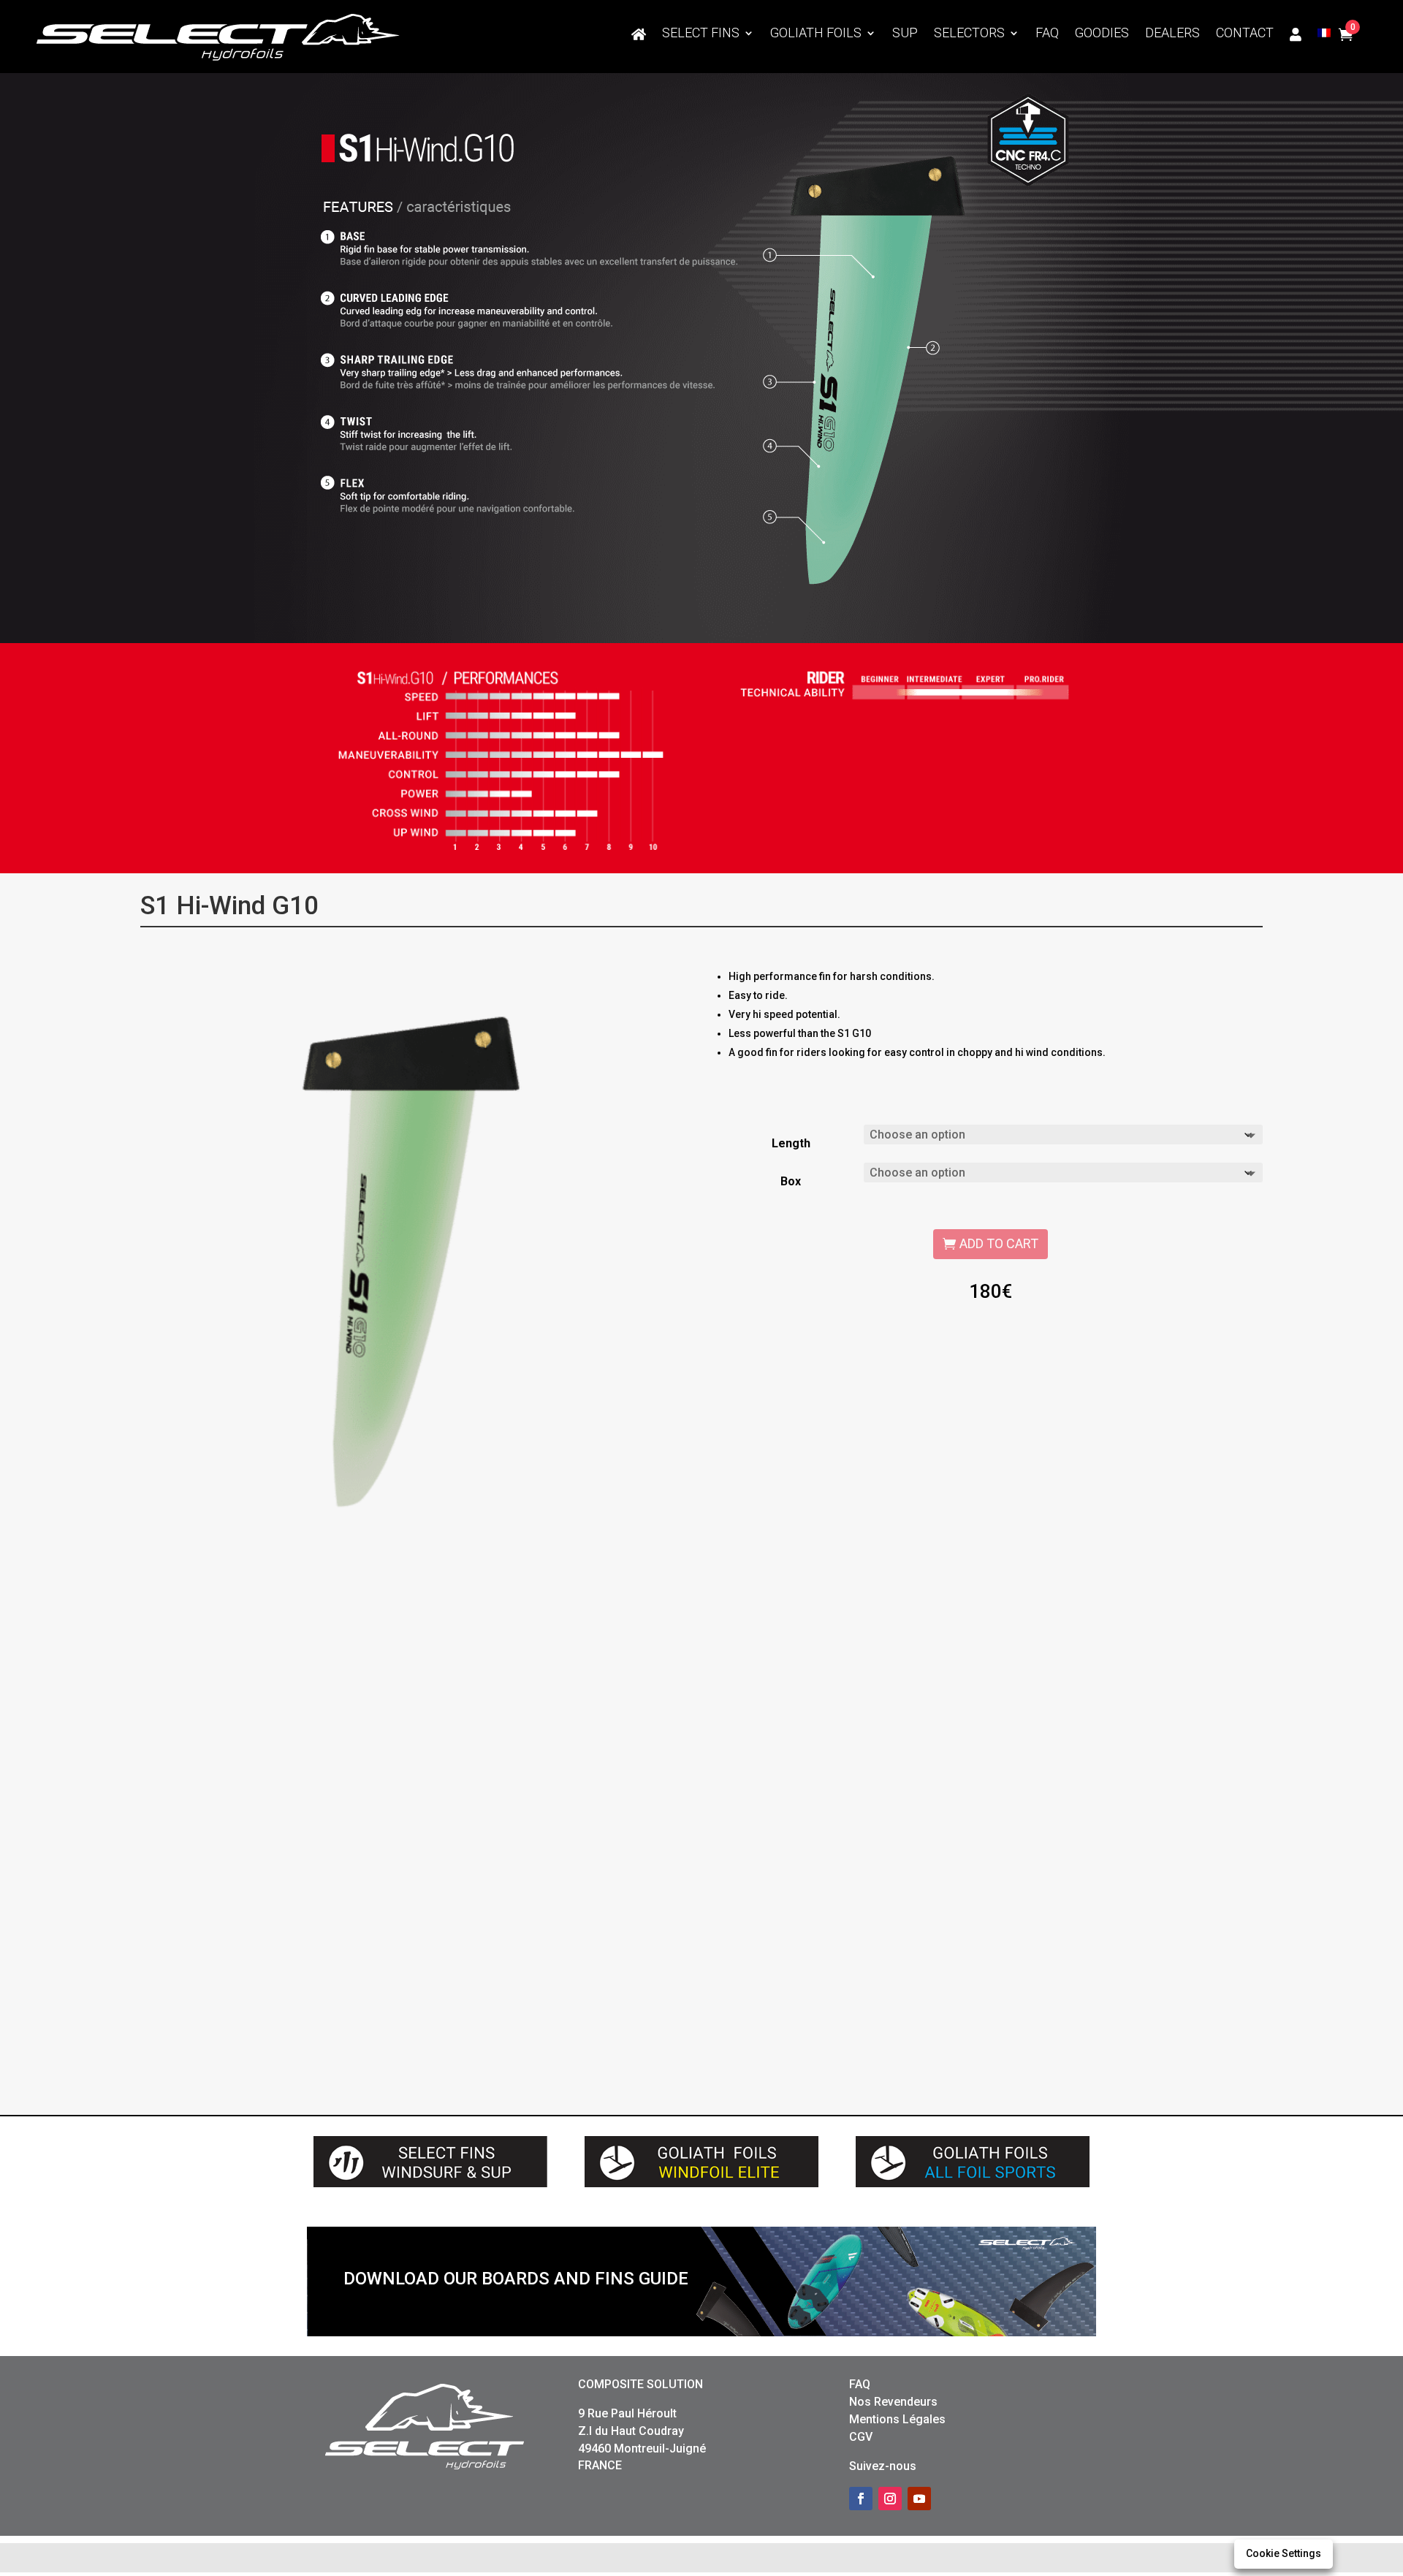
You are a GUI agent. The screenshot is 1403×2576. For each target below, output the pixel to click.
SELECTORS (969, 34)
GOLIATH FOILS (816, 34)
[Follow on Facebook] (861, 2499)
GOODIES (1102, 34)
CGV (861, 2437)
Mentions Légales (897, 2419)
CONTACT (1245, 34)
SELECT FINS (701, 34)
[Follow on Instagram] (890, 2499)
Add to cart (999, 1243)
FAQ (1047, 34)
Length (791, 1143)
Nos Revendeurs (893, 2402)
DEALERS (1172, 34)
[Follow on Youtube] (919, 2499)
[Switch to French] (1324, 37)
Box (791, 1181)
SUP (905, 34)
